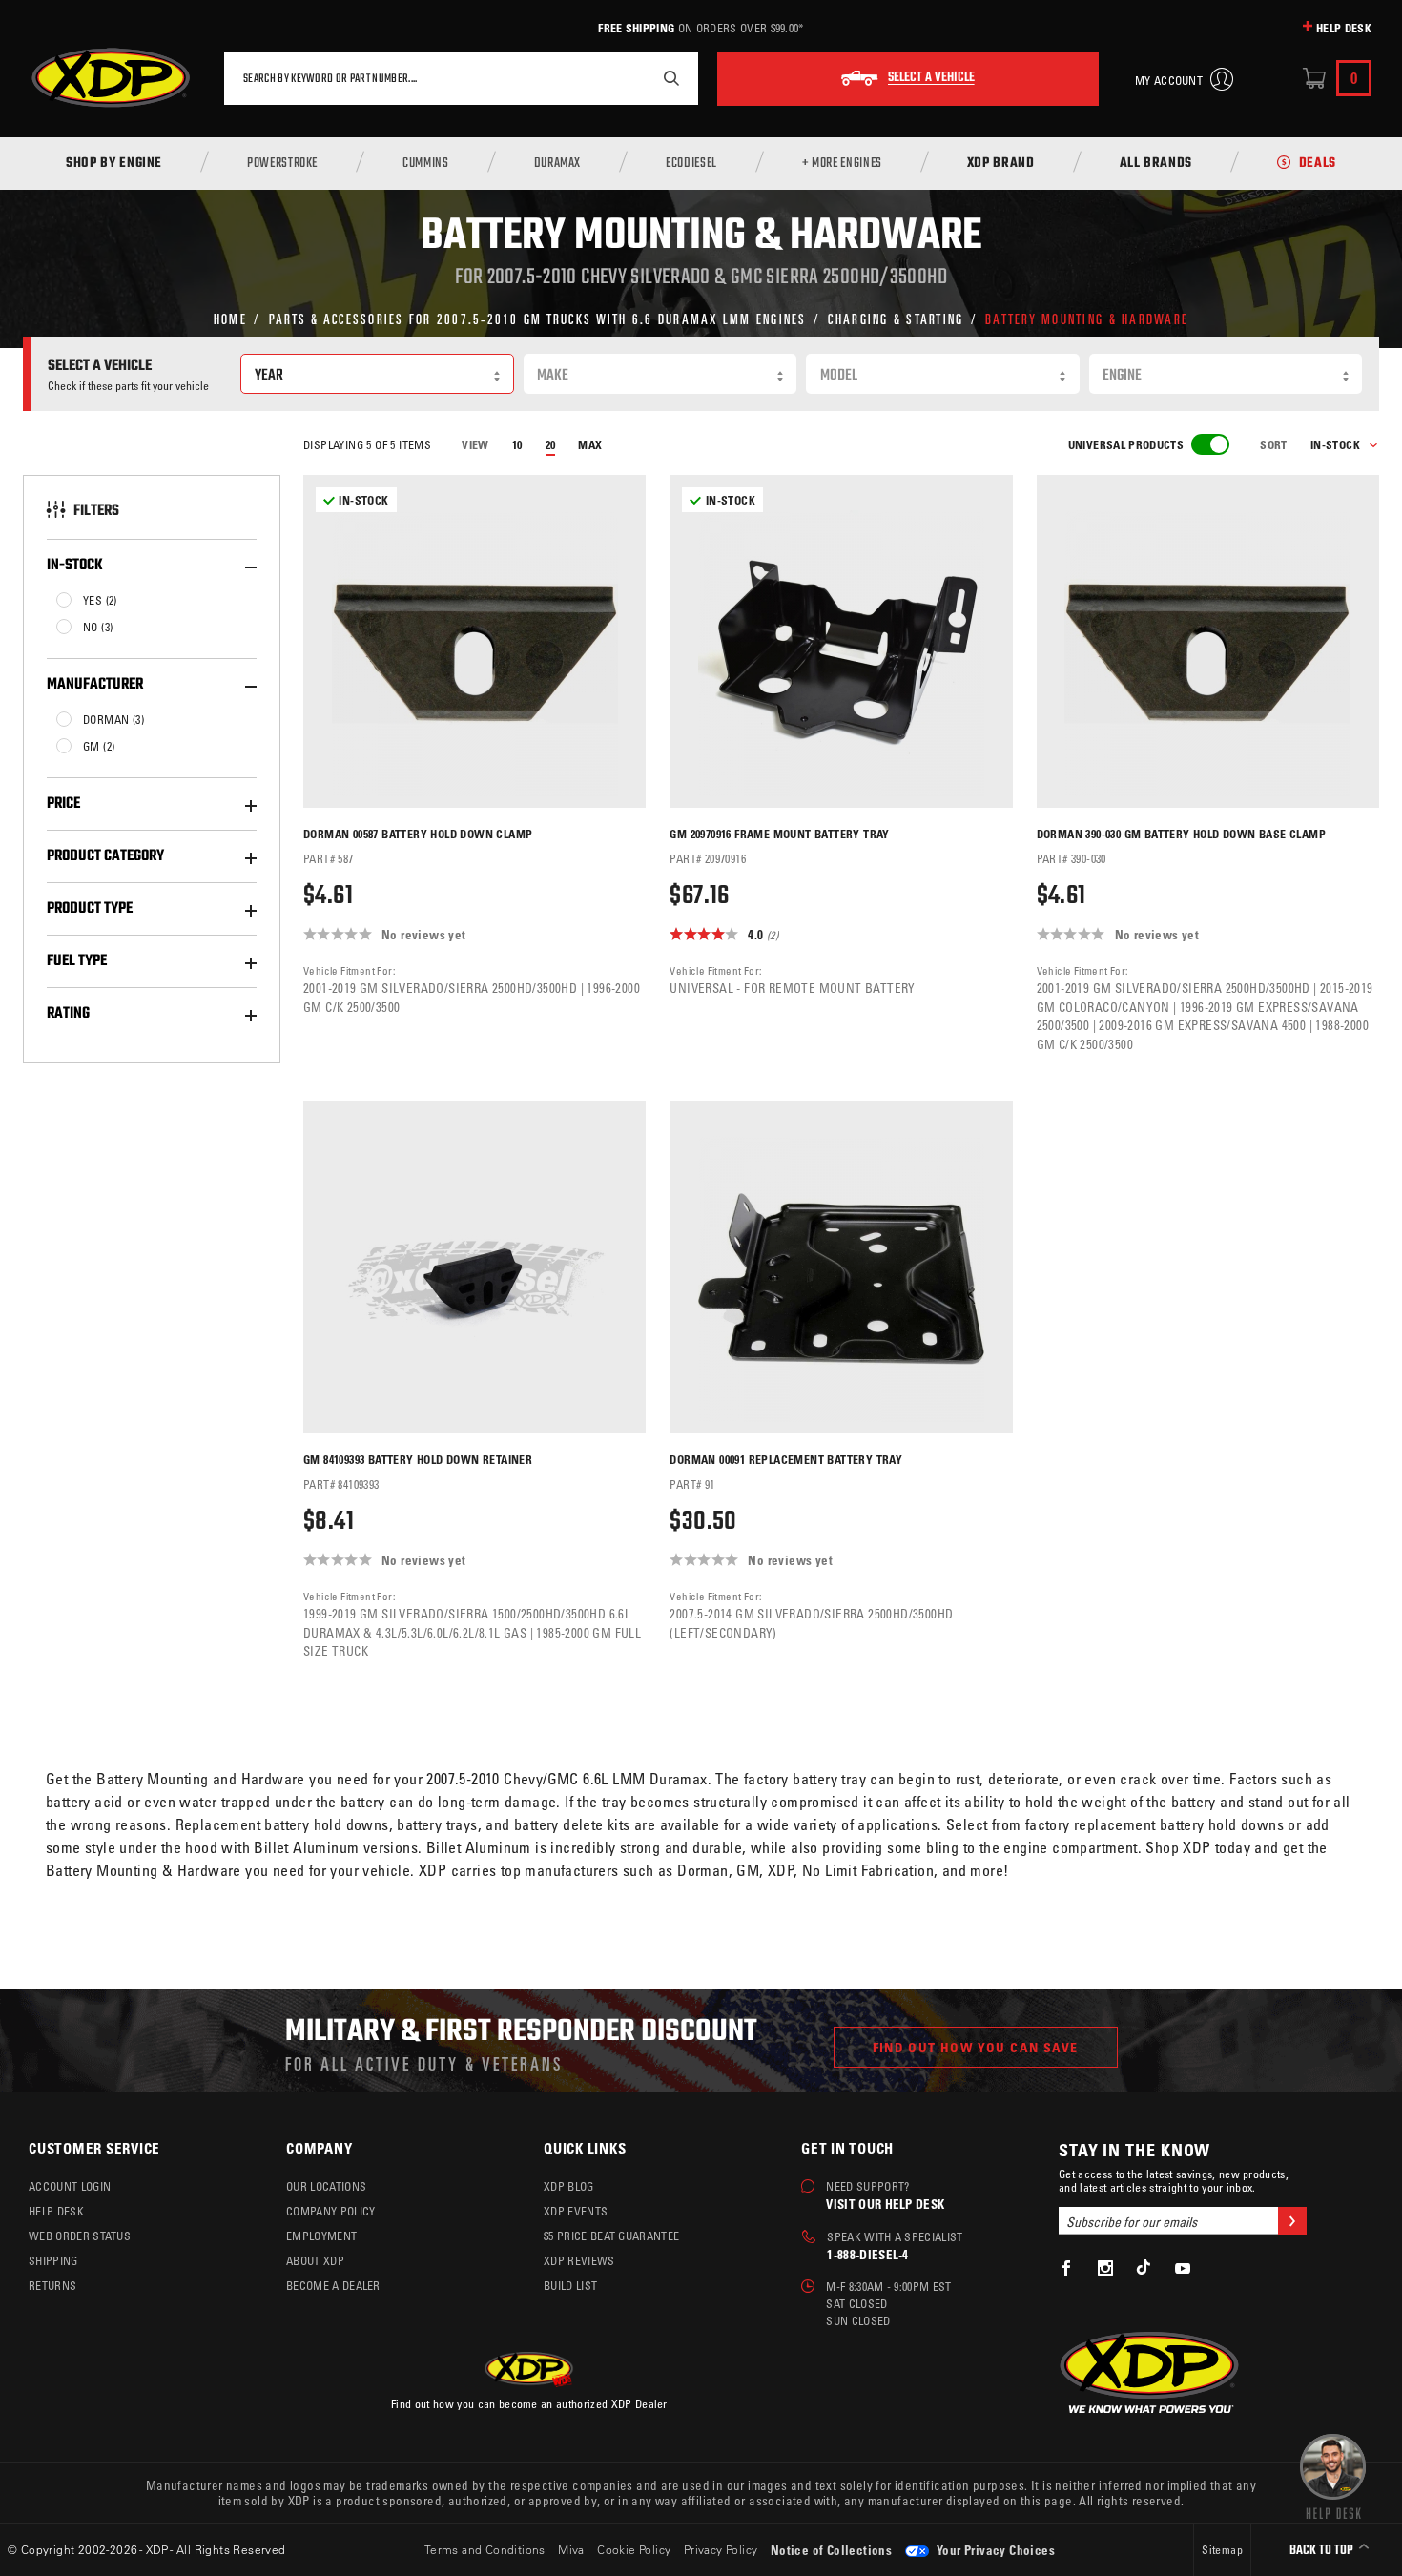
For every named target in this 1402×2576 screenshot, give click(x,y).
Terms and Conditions (485, 2549)
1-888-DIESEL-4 (867, 2254)
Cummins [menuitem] (425, 164)
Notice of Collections (831, 2550)
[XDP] (111, 78)
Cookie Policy (634, 2549)
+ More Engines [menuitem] (842, 164)
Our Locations (326, 2186)
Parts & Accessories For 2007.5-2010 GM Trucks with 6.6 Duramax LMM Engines (538, 318)
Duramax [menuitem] (557, 164)
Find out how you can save (976, 2047)
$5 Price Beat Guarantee (611, 2236)
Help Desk (1344, 28)
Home (230, 318)
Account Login (70, 2186)
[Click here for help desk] (1333, 2475)
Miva (571, 2549)
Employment (321, 2236)
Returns (52, 2285)
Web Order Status (80, 2236)
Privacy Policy (721, 2549)
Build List (570, 2285)
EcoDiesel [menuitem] (691, 164)
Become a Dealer (333, 2285)
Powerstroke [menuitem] (282, 164)
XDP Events (576, 2211)
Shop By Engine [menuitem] (114, 164)
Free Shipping (636, 28)
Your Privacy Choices (994, 2550)
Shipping (53, 2260)
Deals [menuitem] (1318, 164)
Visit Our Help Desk (885, 2204)
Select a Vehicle (931, 78)
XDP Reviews (579, 2260)
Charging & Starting (896, 318)
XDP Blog (569, 2186)
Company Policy (330, 2211)
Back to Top (1323, 2551)
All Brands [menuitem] (1156, 164)
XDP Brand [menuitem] (1001, 164)
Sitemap (1222, 2549)
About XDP (315, 2260)
